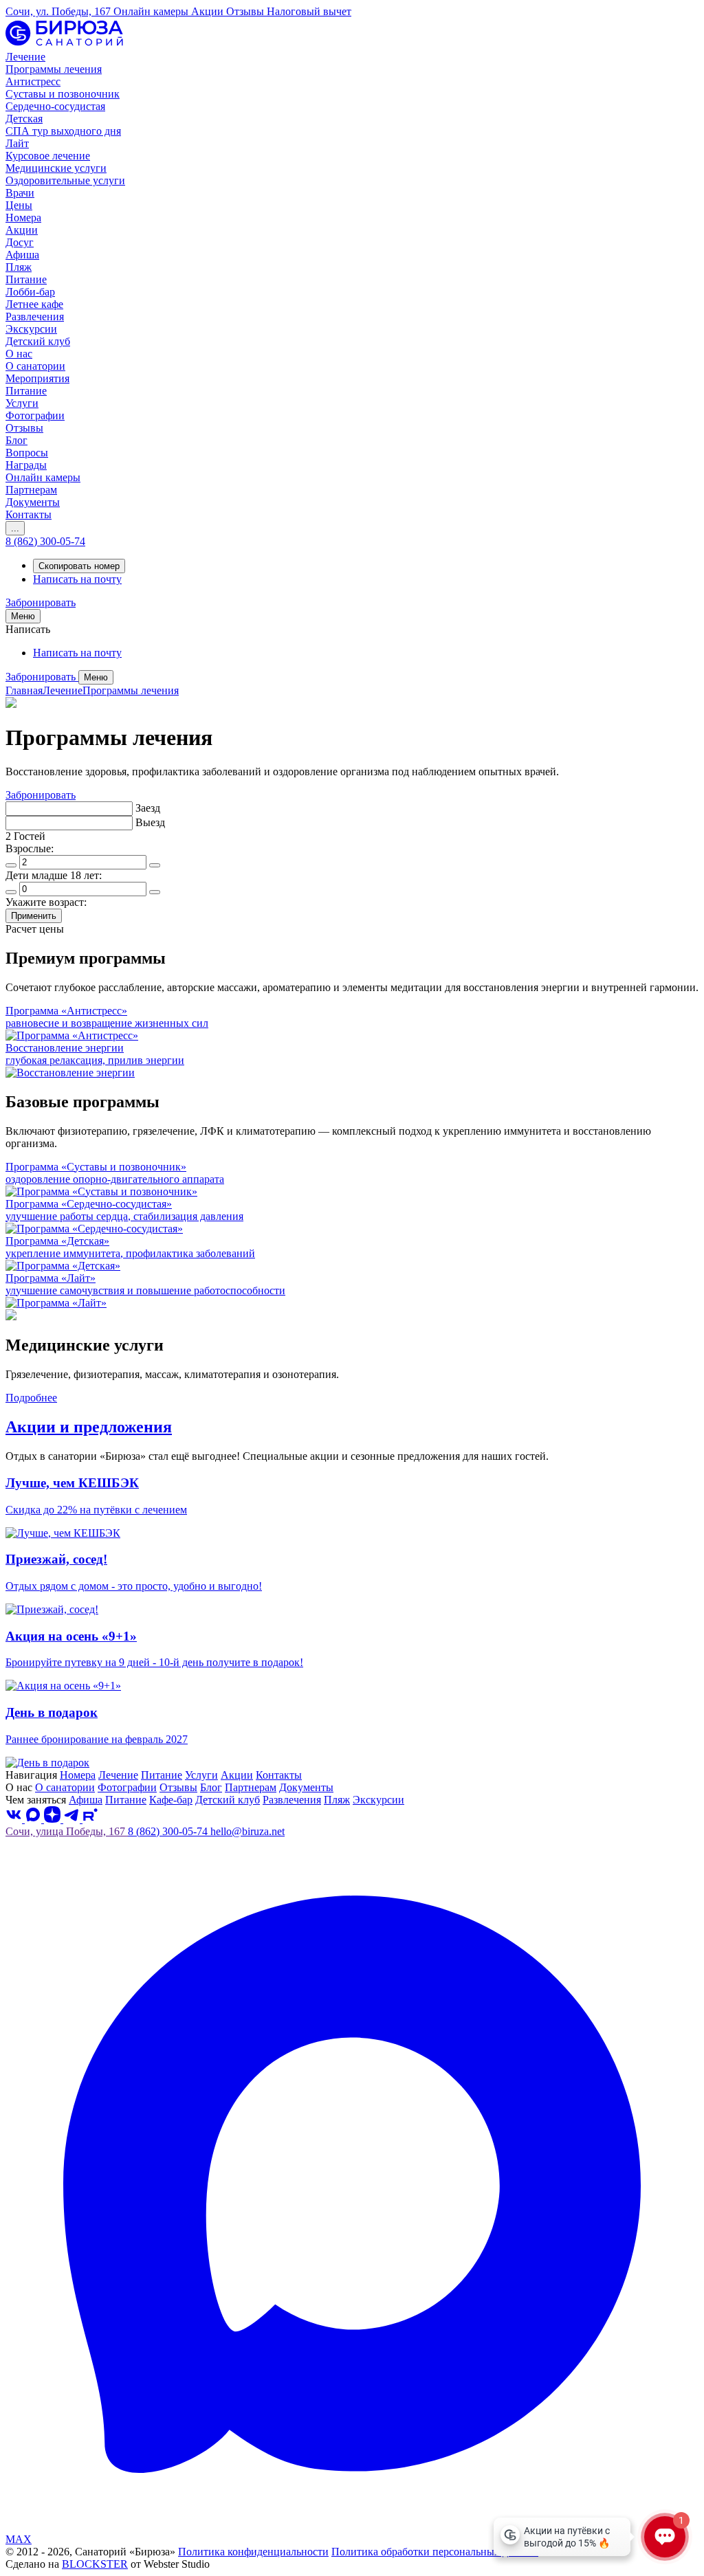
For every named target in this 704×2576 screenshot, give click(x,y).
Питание (162, 1775)
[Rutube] (90, 1819)
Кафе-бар (171, 1800)
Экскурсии (378, 1800)
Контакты (279, 1775)
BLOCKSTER (95, 2564)
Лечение (63, 690)
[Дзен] (54, 1819)
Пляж (337, 1800)
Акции (237, 1775)
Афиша (86, 1800)
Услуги (201, 1775)
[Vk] (15, 1819)
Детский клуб (228, 1800)
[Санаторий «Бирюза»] (64, 44)
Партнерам (251, 1787)
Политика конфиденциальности (253, 2552)
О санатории (65, 1787)
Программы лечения (131, 690)
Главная (24, 690)
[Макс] (34, 1819)
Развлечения (292, 1800)
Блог (211, 1787)
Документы (306, 1787)
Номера (78, 1775)
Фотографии (127, 1787)
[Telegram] (73, 1819)
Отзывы (178, 1787)
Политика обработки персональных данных (435, 2552)
